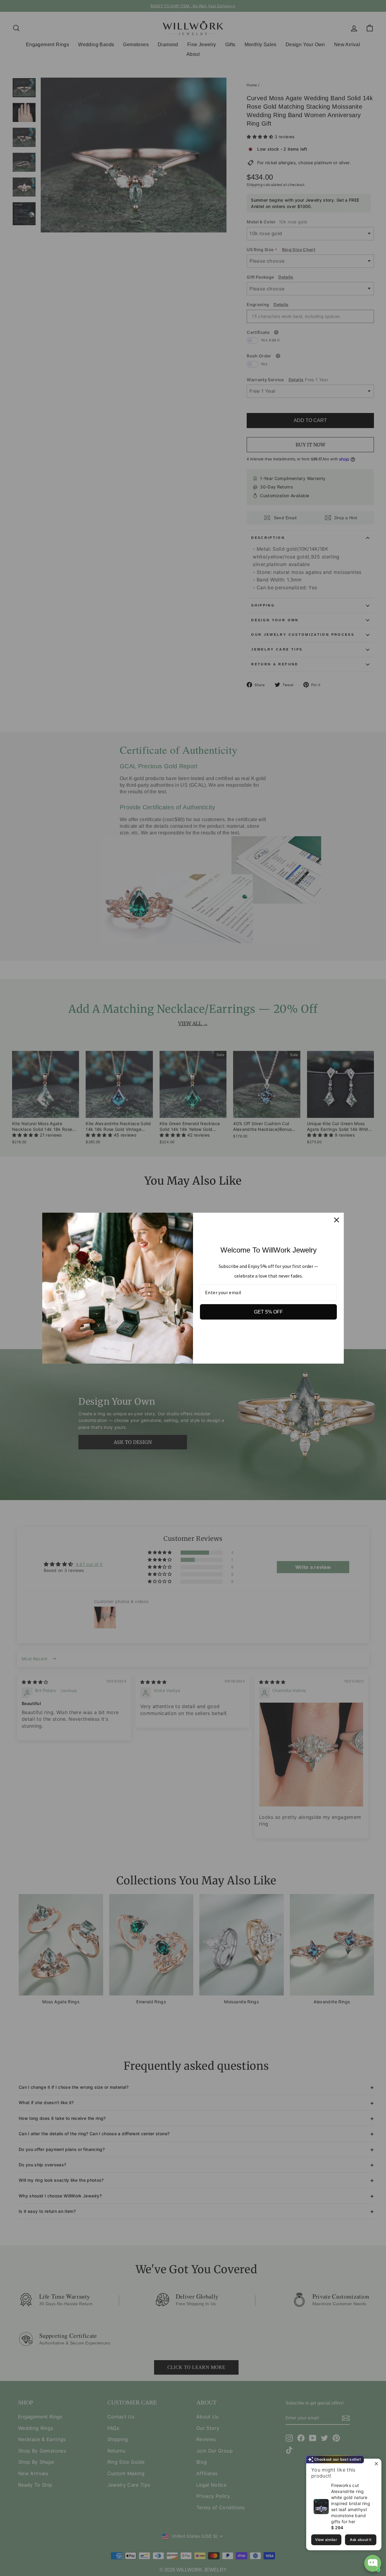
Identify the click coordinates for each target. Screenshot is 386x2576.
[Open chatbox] (373, 2563)
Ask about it (361, 2540)
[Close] (337, 1220)
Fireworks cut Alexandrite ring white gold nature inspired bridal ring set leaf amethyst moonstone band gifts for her (351, 2503)
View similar (326, 2540)
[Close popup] (376, 2464)
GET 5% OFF (268, 1312)
